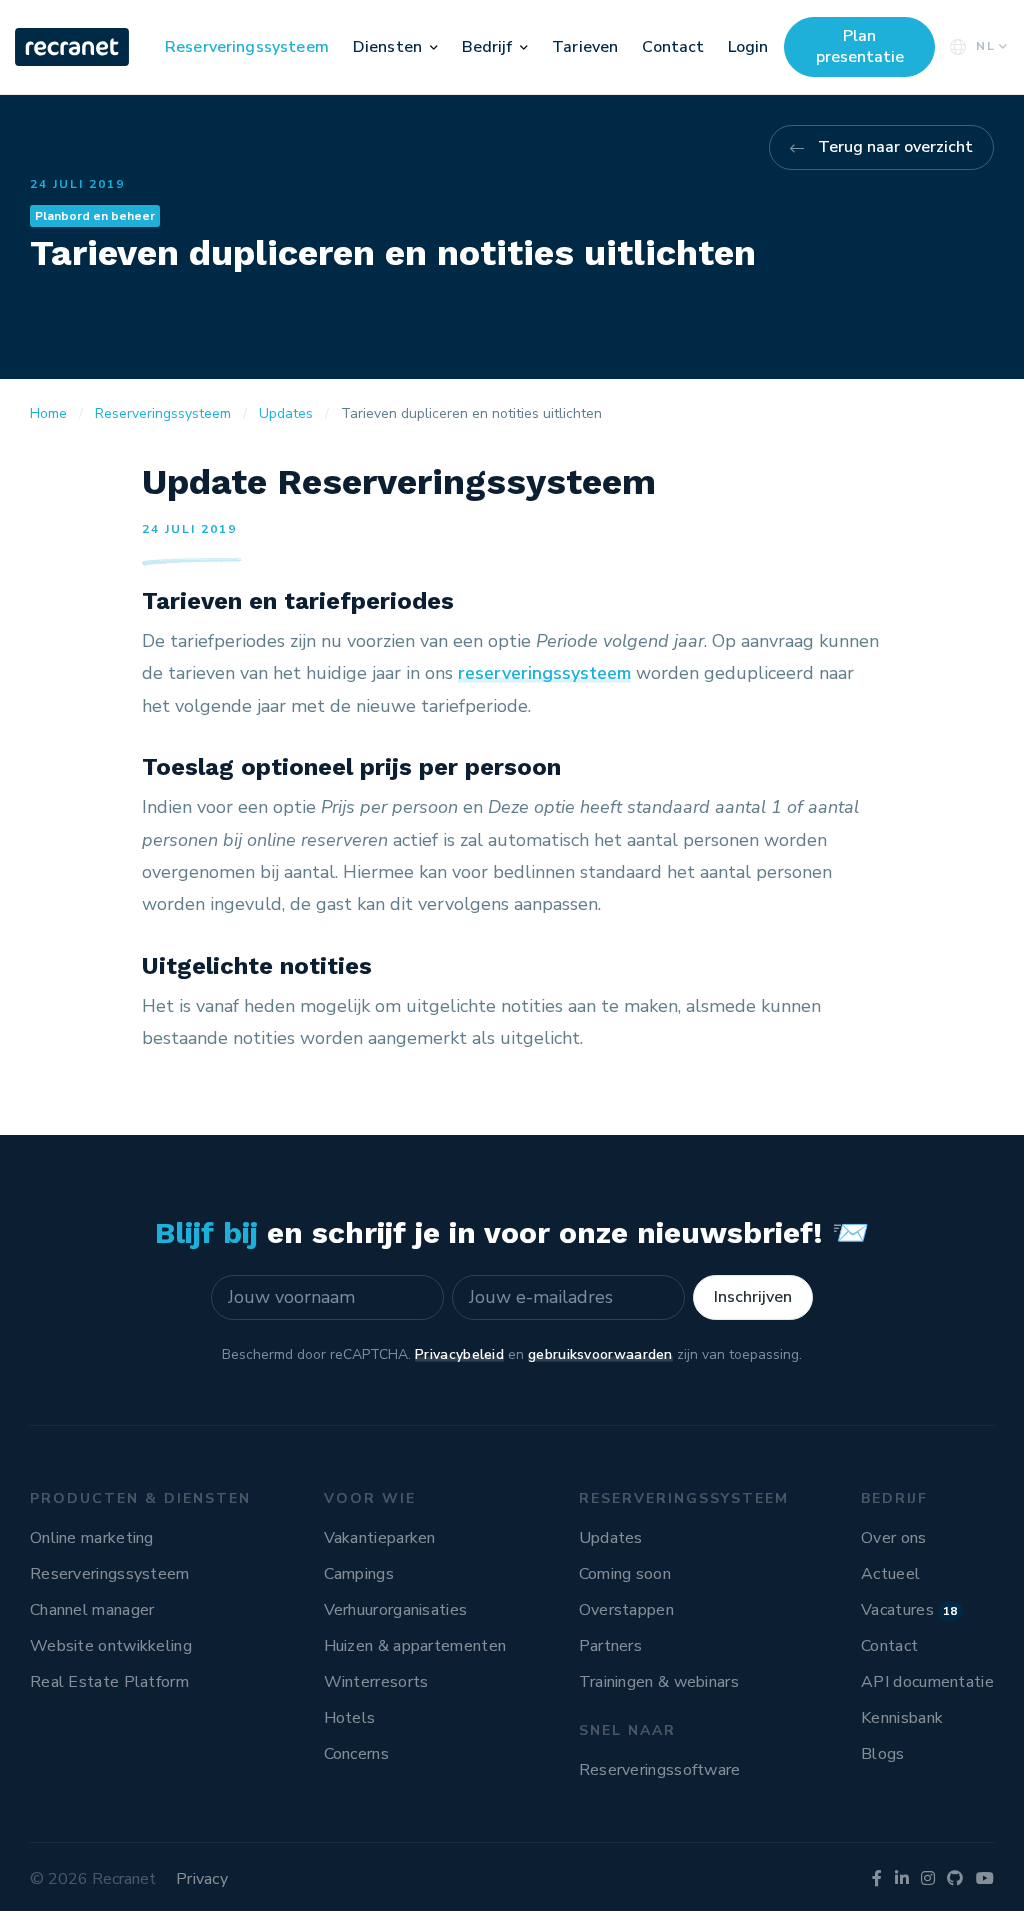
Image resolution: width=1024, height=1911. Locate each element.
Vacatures (909, 1610)
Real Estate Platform (109, 1682)
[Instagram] (928, 1879)
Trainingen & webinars (659, 1682)
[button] (434, 47)
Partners (610, 1646)
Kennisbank (902, 1718)
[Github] (955, 1879)
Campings (359, 1574)
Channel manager (92, 1610)
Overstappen (626, 1610)
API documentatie (927, 1682)
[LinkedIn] (902, 1879)
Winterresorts (376, 1682)
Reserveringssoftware (660, 1770)
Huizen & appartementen (415, 1646)
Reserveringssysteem (247, 47)
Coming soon (625, 1574)
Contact (673, 47)
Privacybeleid (459, 1354)
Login (748, 47)
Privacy (202, 1879)
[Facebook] (877, 1879)
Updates (611, 1538)
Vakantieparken (380, 1538)
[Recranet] (74, 47)
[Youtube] (985, 1879)
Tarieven (585, 47)
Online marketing (92, 1538)
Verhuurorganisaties (396, 1610)
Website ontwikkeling (111, 1646)
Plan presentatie (860, 46)
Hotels (350, 1718)
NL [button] (986, 46)
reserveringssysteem (544, 673)
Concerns (356, 1754)
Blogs (883, 1754)
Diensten (387, 47)
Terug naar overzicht (895, 147)
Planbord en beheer (95, 216)
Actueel (890, 1574)
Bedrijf (487, 47)
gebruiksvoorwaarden (600, 1354)
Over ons (893, 1538)
